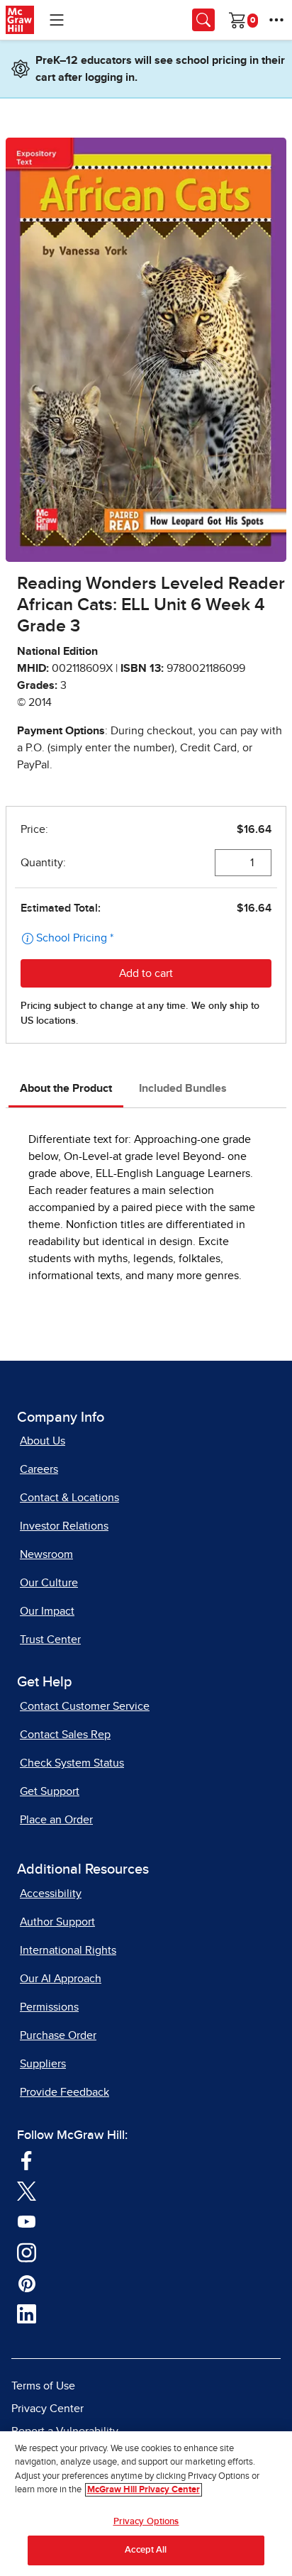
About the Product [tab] (66, 1088)
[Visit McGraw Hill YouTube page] (27, 2221)
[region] (146, 2504)
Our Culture (49, 1583)
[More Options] (276, 20)
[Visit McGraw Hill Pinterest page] (27, 2282)
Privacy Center (47, 2409)
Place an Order (56, 1820)
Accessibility (51, 1894)
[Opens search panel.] (203, 20)
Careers (39, 1469)
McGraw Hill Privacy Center (144, 2490)
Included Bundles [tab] (183, 1088)
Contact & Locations (69, 1498)
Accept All (146, 2550)
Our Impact (47, 1611)
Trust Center (50, 1640)
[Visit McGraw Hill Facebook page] (27, 2160)
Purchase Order (58, 2035)
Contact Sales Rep (65, 1735)
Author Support (57, 1922)
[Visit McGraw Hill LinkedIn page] (27, 2314)
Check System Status (72, 1763)
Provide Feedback (64, 2092)
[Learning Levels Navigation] (57, 20)
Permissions (49, 2007)
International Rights (68, 1950)
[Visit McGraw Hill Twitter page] (27, 2190)
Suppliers (43, 2064)
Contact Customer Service (85, 1706)
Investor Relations (64, 1526)
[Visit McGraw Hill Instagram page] (27, 2252)
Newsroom (46, 1554)
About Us (43, 1441)
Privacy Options (146, 2522)
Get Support (50, 1791)
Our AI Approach (61, 1979)
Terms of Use (43, 2386)
